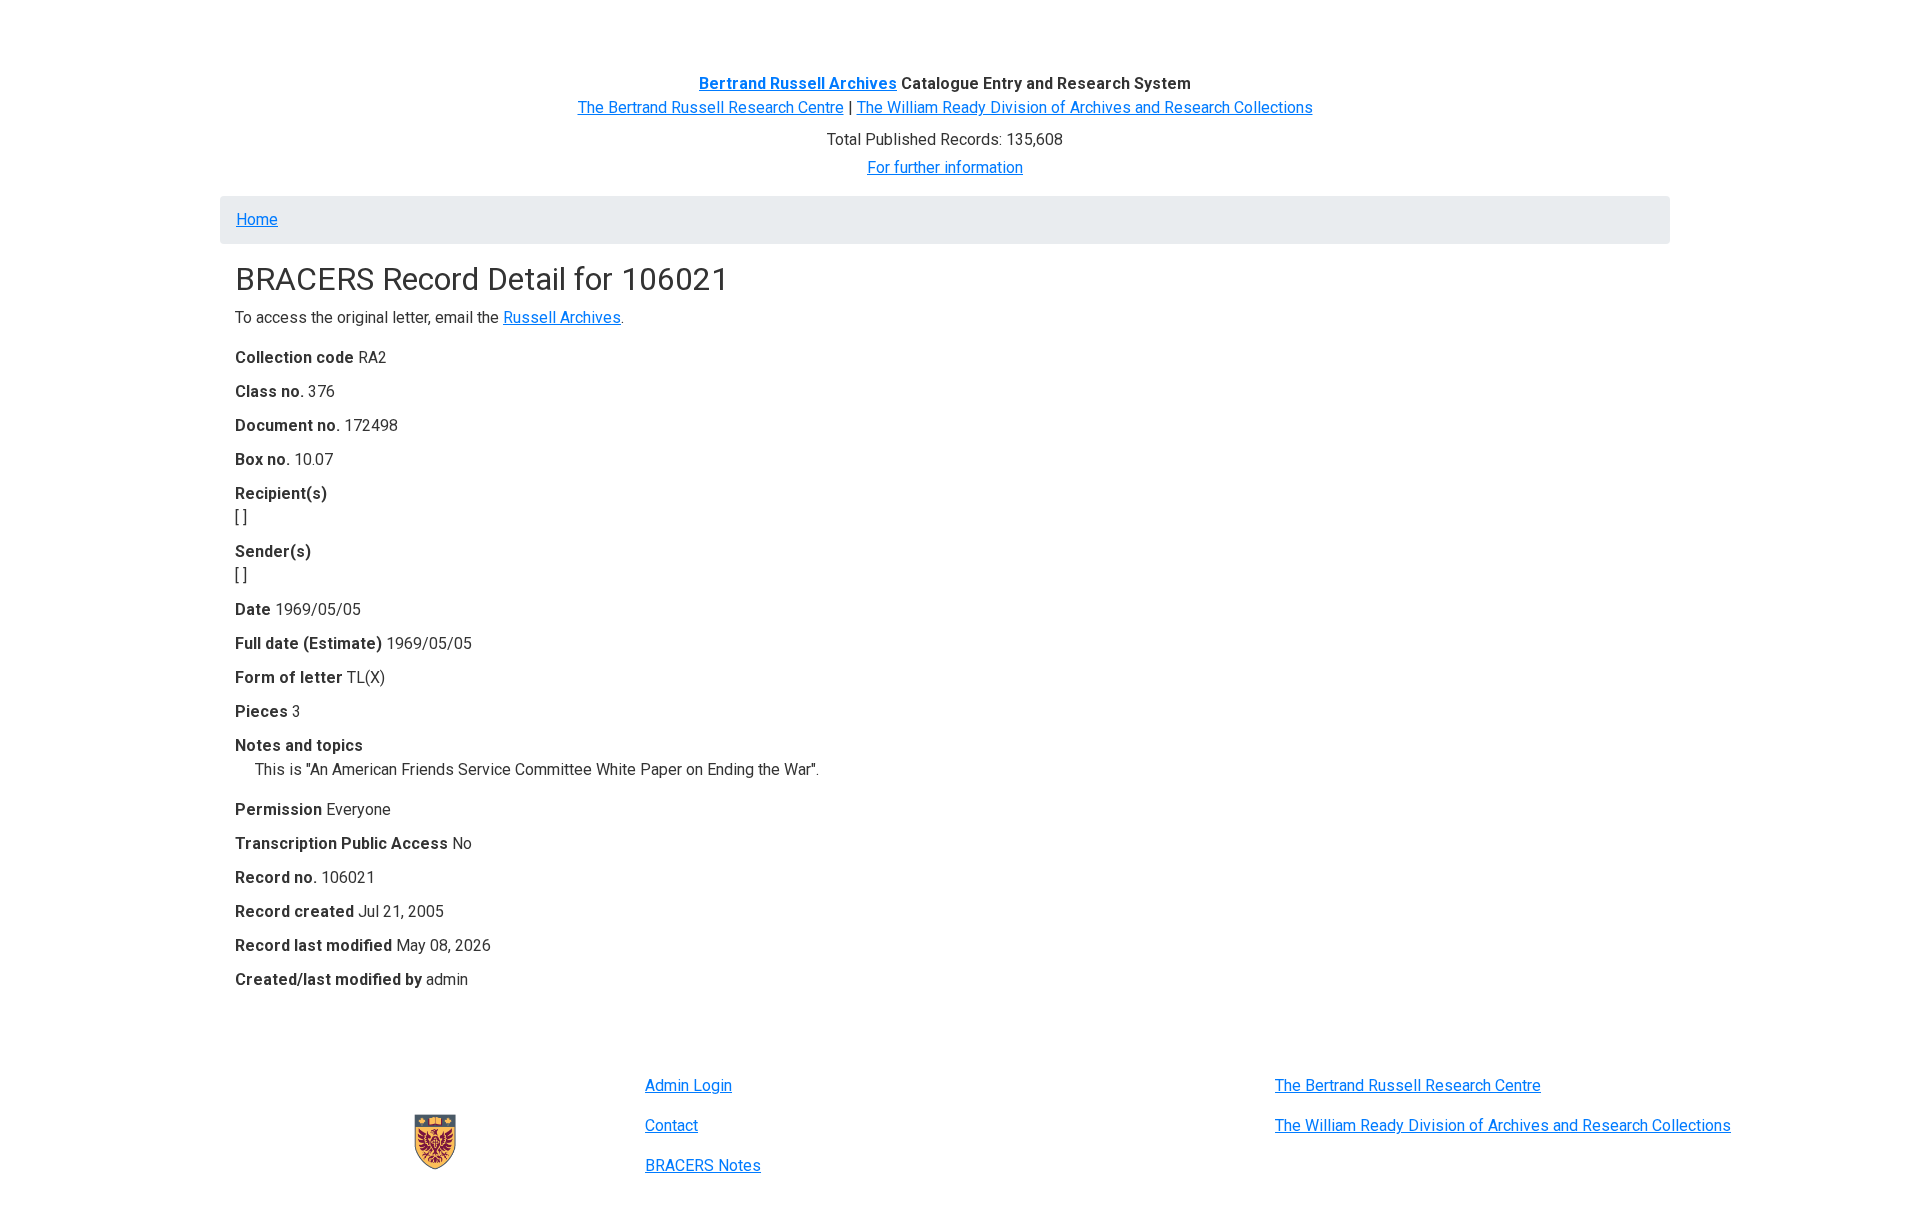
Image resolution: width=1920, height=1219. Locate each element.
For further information (945, 167)
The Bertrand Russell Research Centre (711, 107)
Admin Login (688, 1085)
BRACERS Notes (703, 1165)
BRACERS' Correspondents (395, 27)
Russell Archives (562, 317)
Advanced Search (566, 27)
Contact (671, 1125)
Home (264, 27)
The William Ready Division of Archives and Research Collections (1085, 107)
